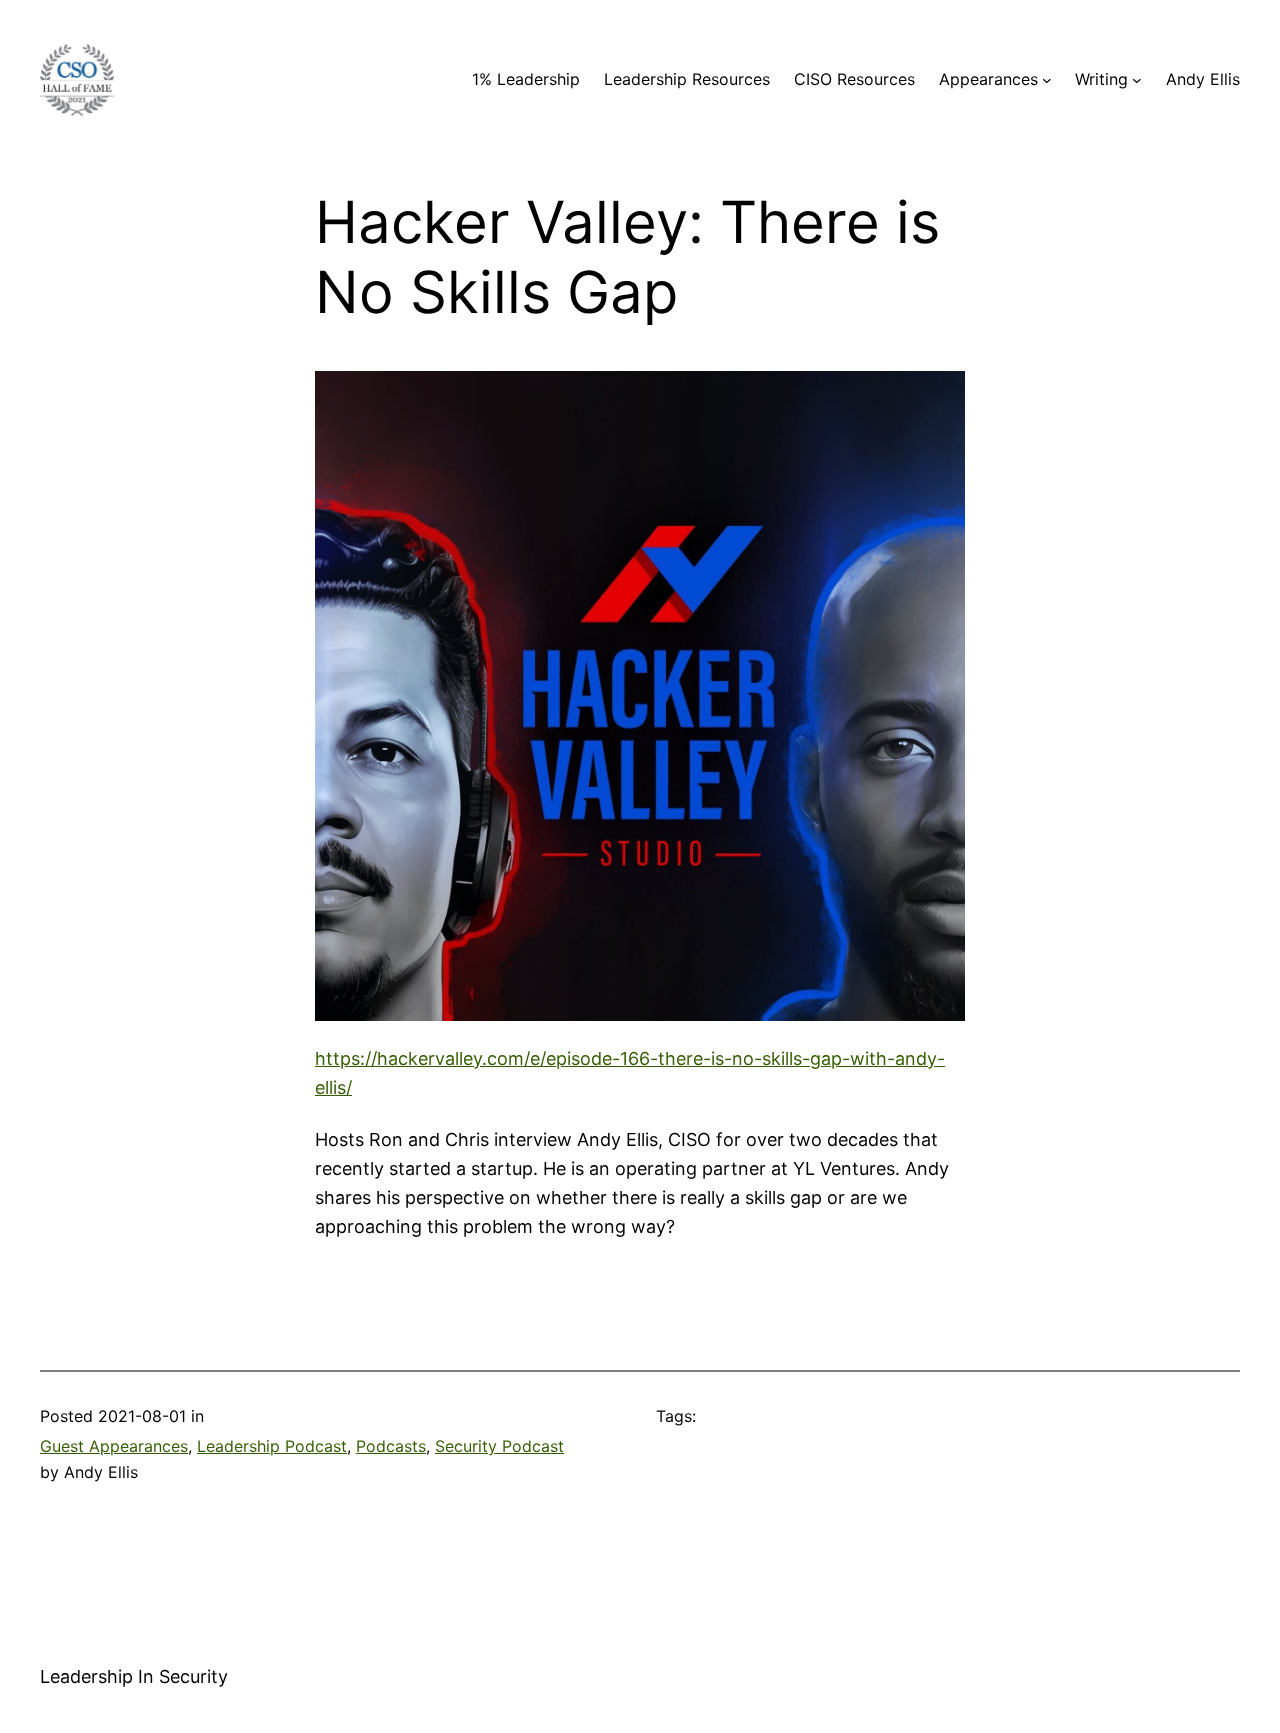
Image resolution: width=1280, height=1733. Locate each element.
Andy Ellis (1203, 79)
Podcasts (391, 1446)
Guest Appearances (114, 1446)
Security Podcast (499, 1446)
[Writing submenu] (1137, 80)
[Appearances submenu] (1047, 80)
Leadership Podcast (272, 1446)
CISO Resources (854, 79)
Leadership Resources (687, 79)
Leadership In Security (134, 1676)
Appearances (988, 79)
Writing (1101, 79)
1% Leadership (526, 79)
